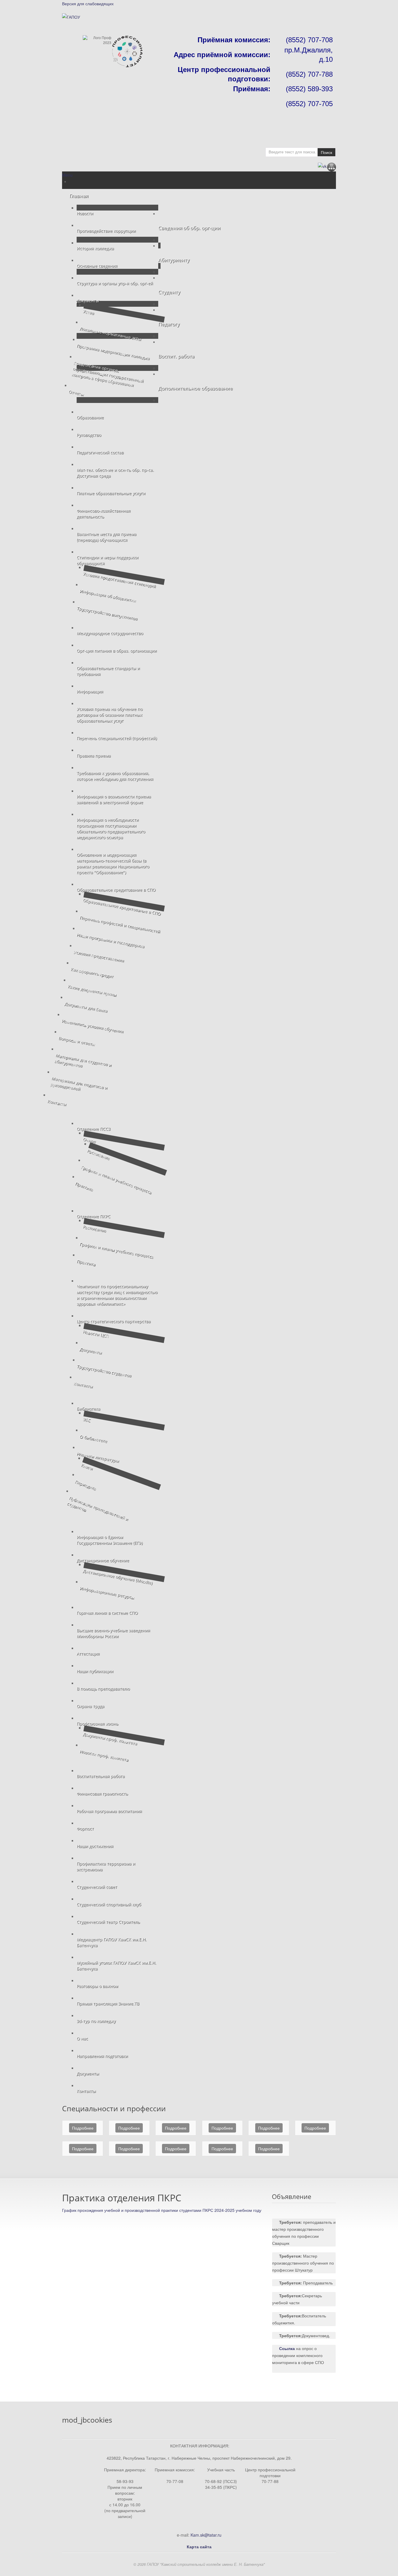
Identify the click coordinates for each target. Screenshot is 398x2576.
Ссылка (287, 2348)
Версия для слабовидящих (88, 3)
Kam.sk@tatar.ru (206, 2535)
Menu (67, 175)
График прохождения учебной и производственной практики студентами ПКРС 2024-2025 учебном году (162, 2210)
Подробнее (83, 2128)
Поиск (326, 152)
